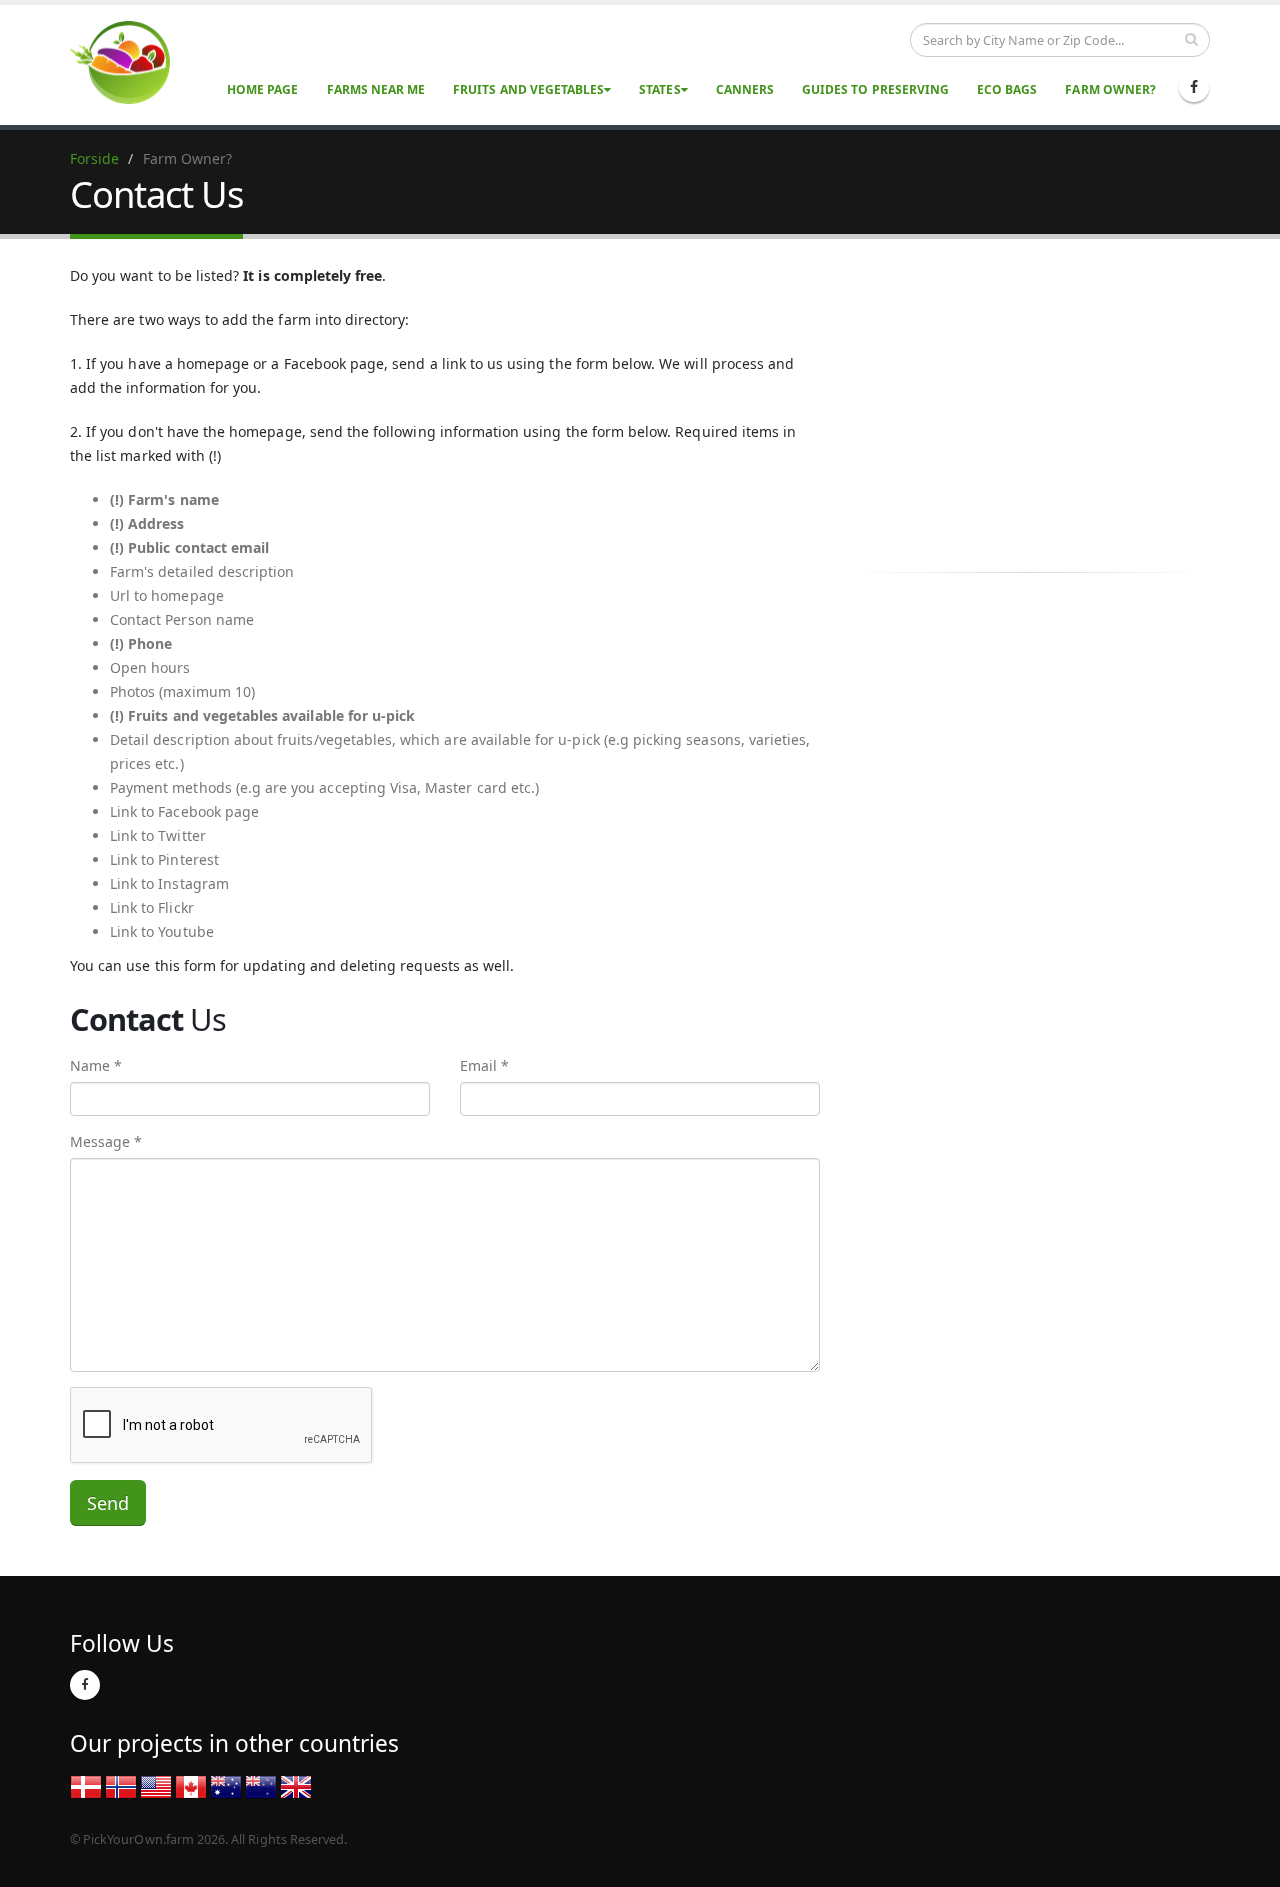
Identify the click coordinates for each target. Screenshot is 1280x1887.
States (659, 89)
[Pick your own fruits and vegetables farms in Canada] (191, 1785)
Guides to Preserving (875, 89)
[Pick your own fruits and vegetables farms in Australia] (226, 1785)
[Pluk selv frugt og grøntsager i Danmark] (86, 1785)
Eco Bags (1007, 89)
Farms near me (376, 89)
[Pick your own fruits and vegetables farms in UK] (296, 1785)
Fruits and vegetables (528, 89)
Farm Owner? (1110, 89)
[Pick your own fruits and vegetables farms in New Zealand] (261, 1785)
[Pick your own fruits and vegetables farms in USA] (156, 1785)
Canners (745, 89)
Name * (96, 1065)
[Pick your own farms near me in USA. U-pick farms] (132, 61)
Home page (262, 89)
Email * (484, 1065)
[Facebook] (1194, 87)
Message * (106, 1141)
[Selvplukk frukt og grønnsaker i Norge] (121, 1785)
